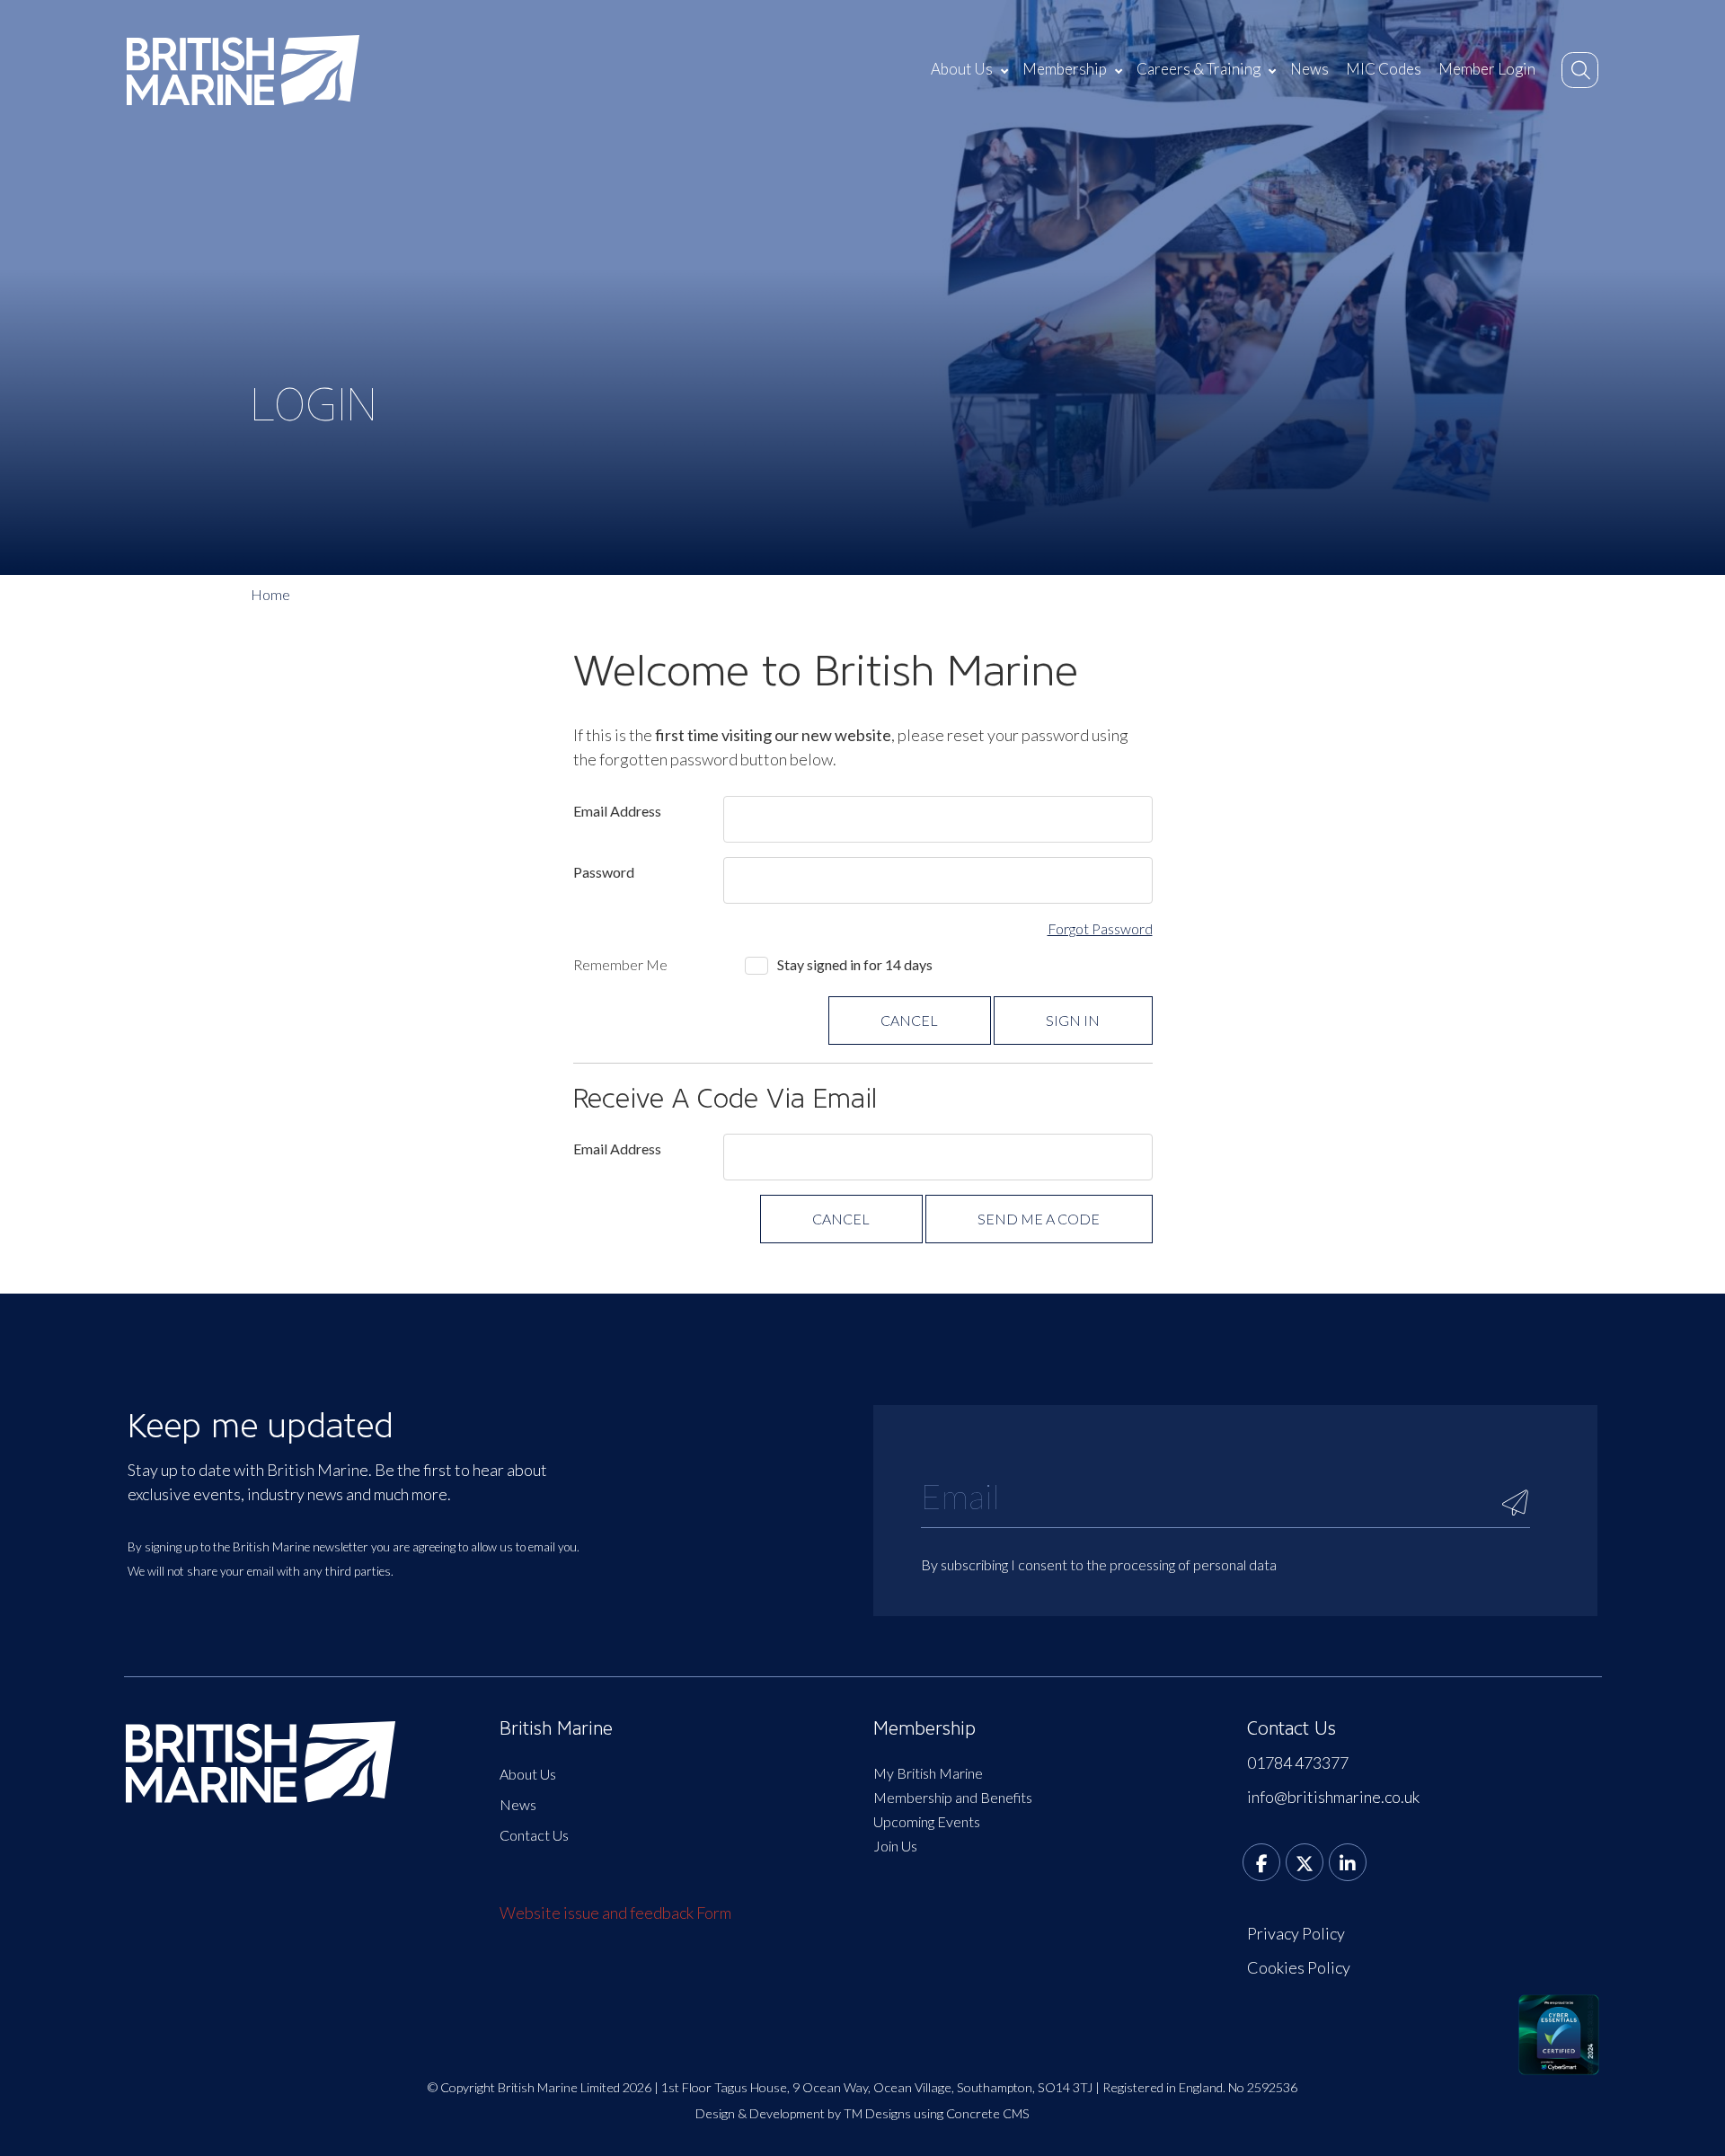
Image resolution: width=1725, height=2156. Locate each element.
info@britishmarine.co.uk (1333, 1797)
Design (715, 2113)
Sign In (1073, 1020)
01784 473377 (1298, 1763)
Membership (1065, 69)
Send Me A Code (1039, 1219)
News (1309, 69)
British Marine (556, 1728)
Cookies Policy (1299, 1967)
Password (604, 872)
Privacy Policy (1296, 1933)
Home (270, 594)
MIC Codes (1384, 69)
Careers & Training (1199, 69)
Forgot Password (1100, 928)
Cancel (909, 1020)
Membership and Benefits (953, 1797)
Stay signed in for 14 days (855, 964)
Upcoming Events (927, 1821)
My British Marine (928, 1773)
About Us (962, 69)
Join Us (895, 1846)
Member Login (1487, 69)
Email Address (617, 811)
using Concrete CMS (972, 2113)
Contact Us (534, 1835)
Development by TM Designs (830, 2113)
